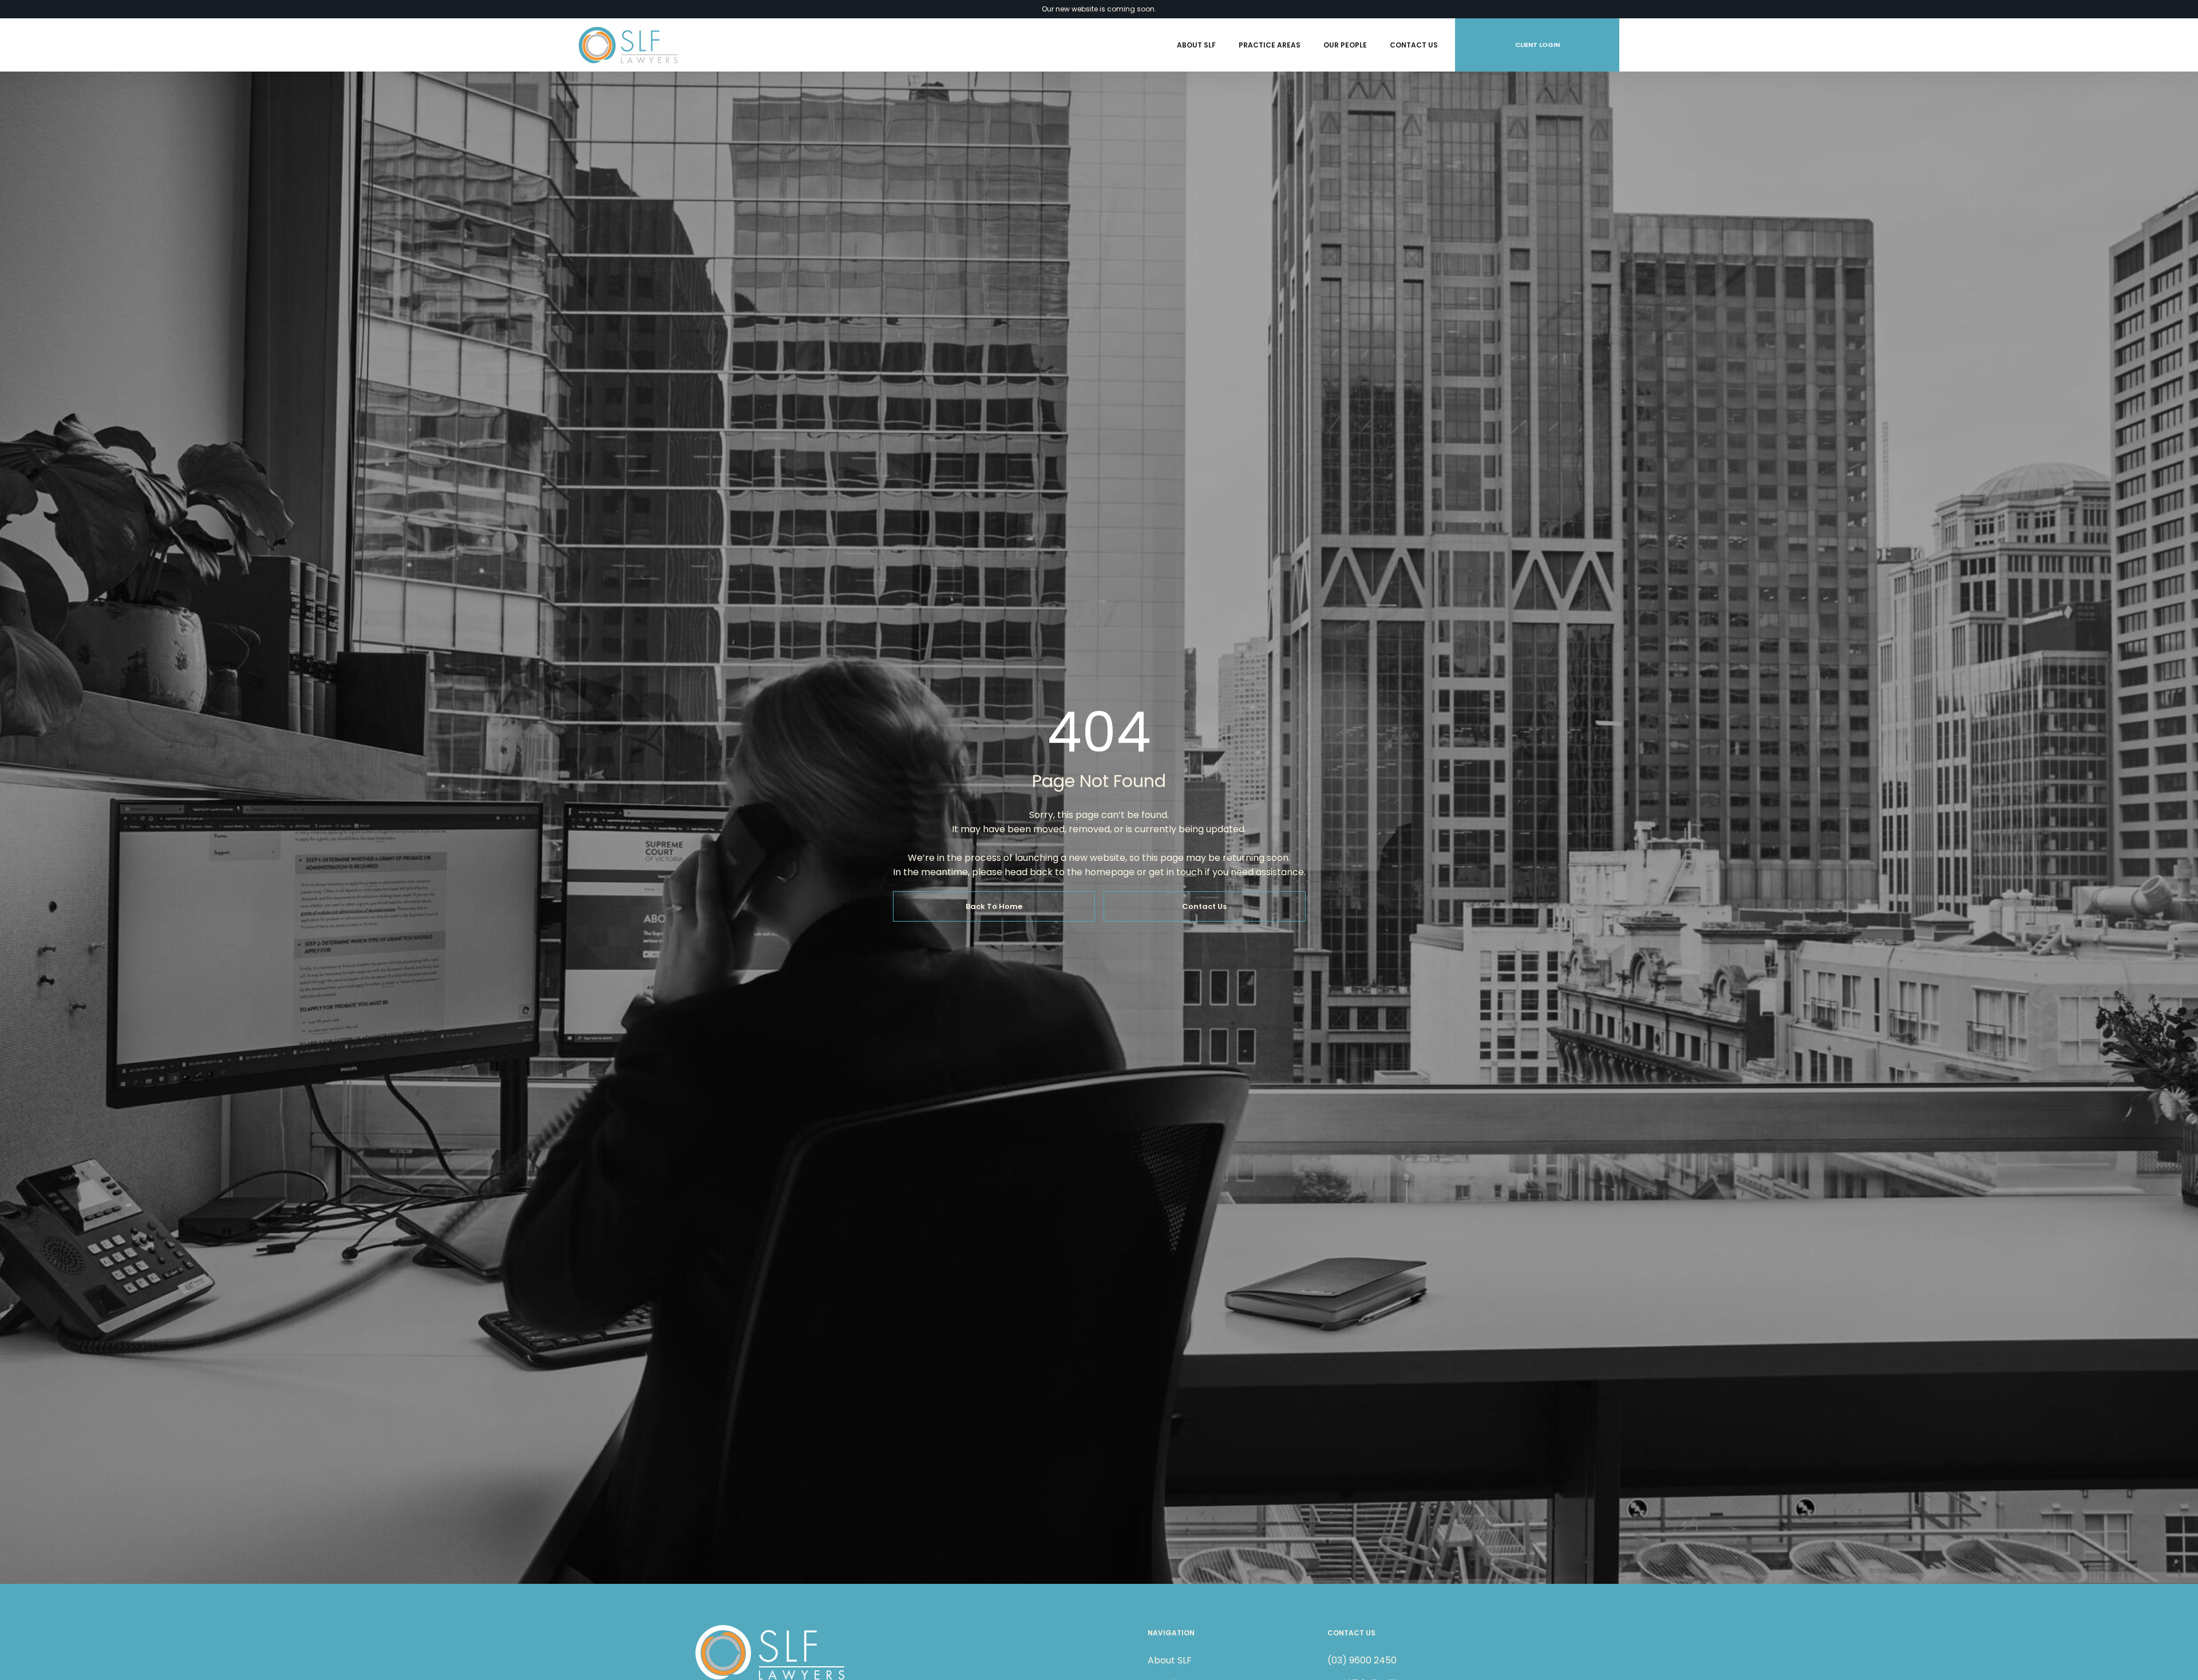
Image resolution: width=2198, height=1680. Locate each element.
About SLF (1196, 45)
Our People (1345, 45)
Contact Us (1414, 45)
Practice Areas (1270, 45)
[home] (628, 45)
